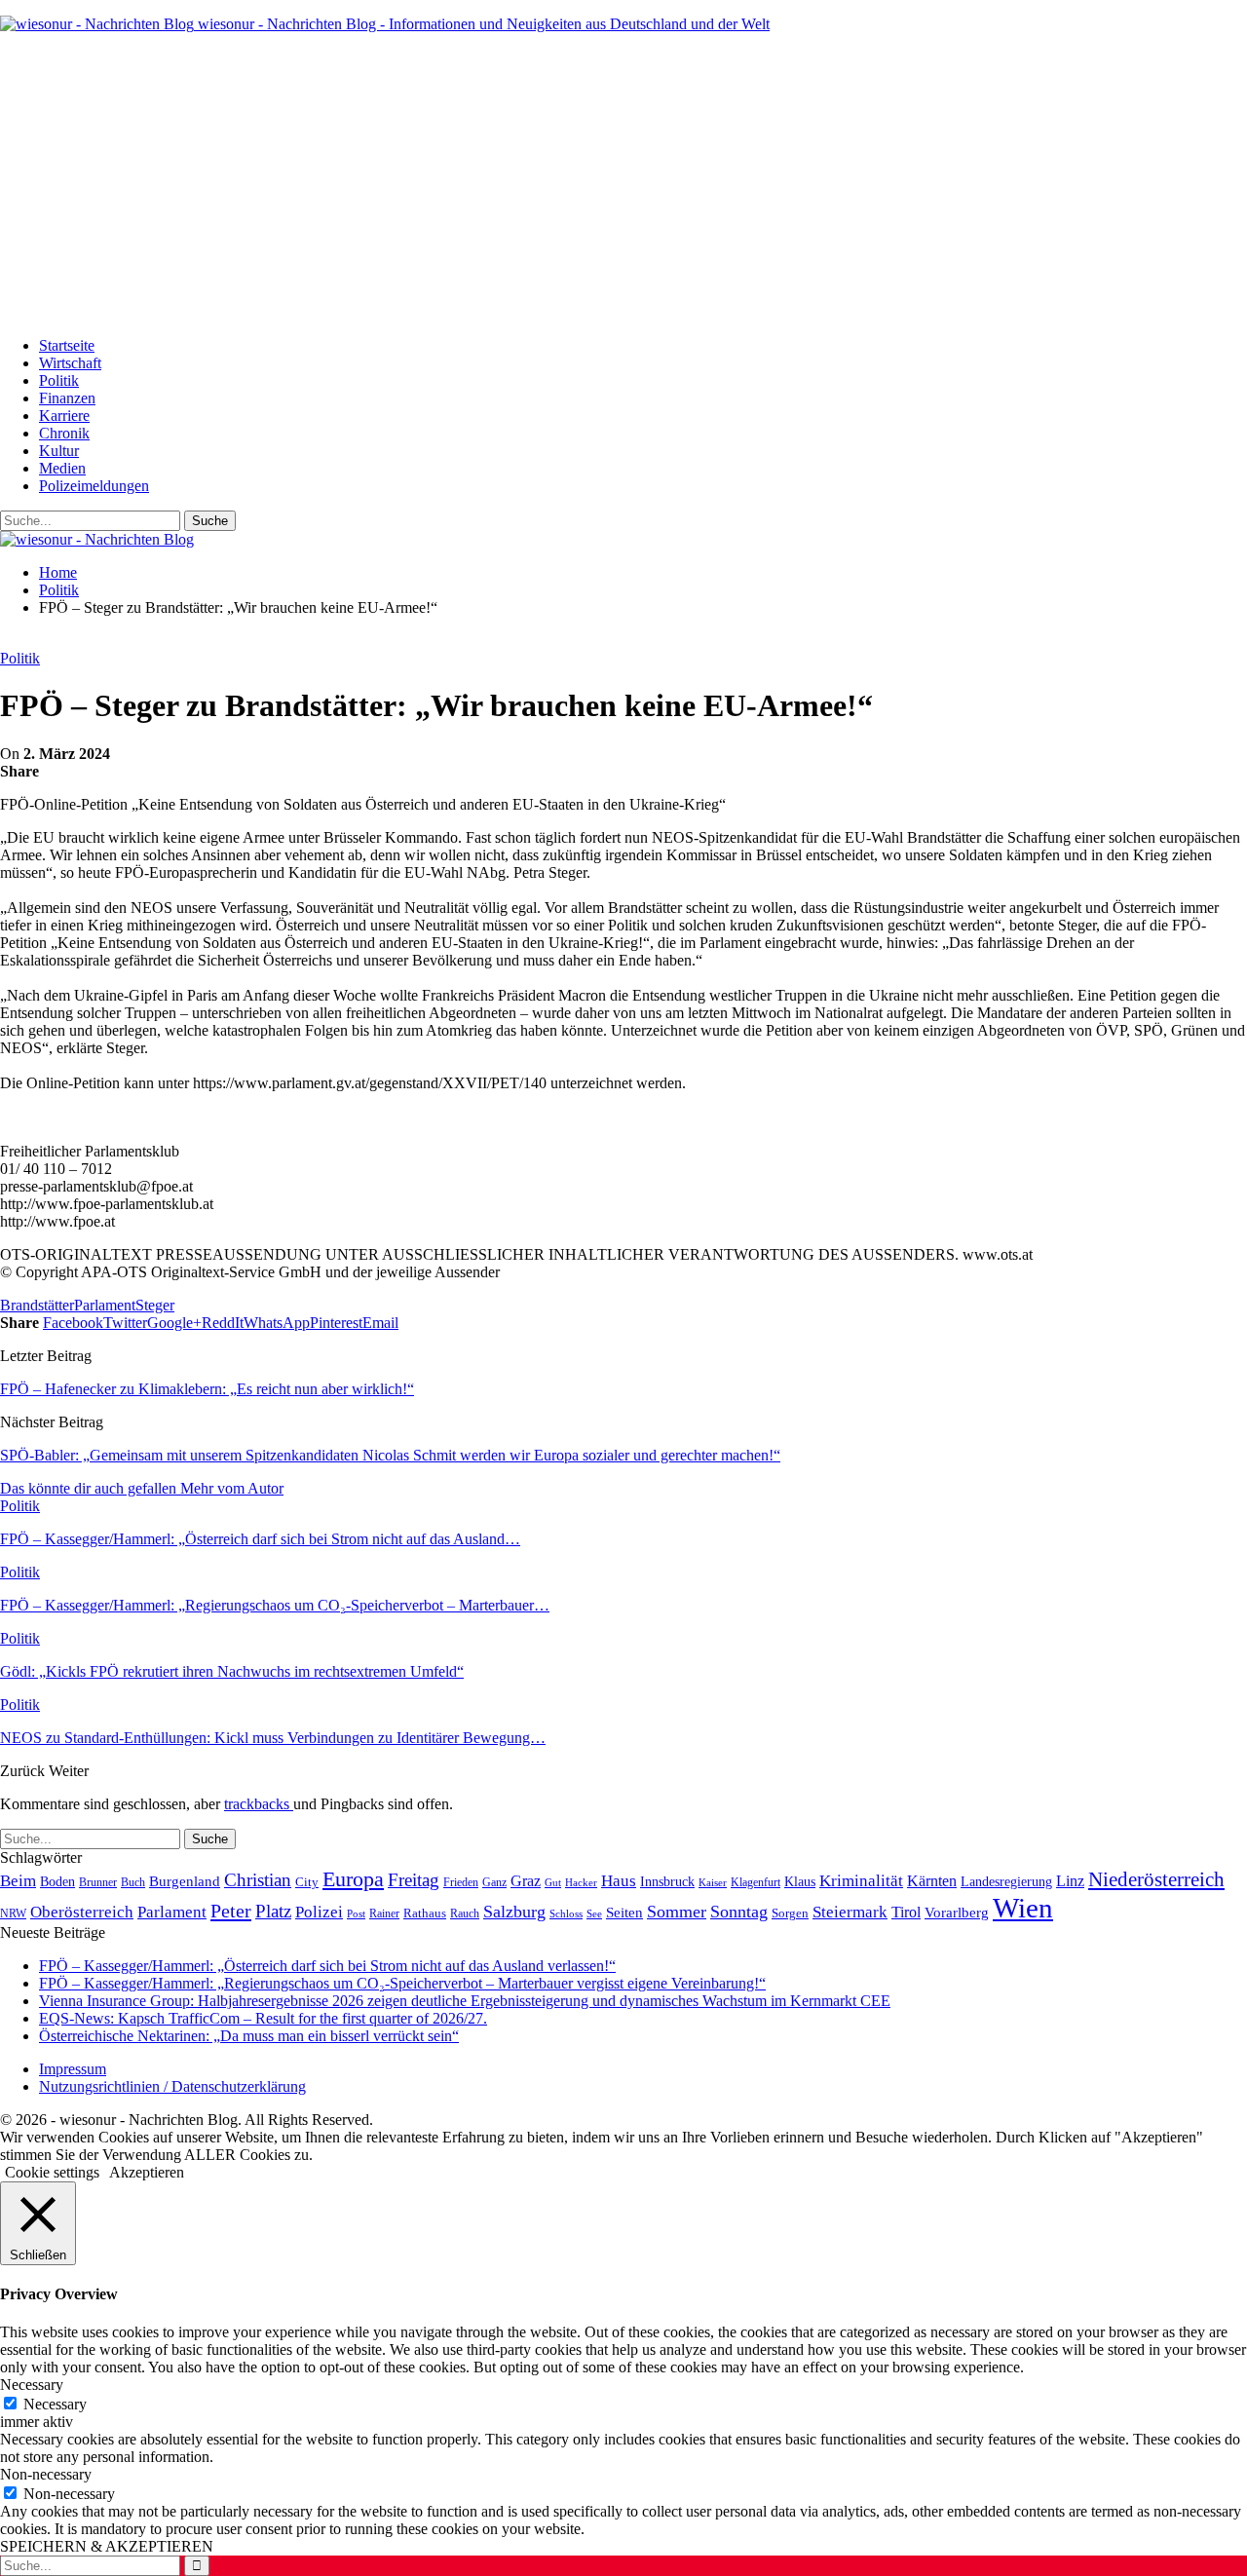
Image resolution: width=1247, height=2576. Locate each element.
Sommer (677, 1912)
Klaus (800, 1881)
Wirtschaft (70, 363)
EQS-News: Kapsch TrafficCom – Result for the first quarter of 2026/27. (263, 2018)
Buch (133, 1882)
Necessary (55, 2404)
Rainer (384, 1914)
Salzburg (514, 1912)
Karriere (64, 416)
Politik (59, 380)
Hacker (581, 1882)
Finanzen (67, 398)
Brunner (98, 1882)
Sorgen (790, 1913)
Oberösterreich (82, 1912)
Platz (273, 1911)
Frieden (461, 1882)
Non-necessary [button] (46, 2474)
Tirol (906, 1913)
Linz (1070, 1881)
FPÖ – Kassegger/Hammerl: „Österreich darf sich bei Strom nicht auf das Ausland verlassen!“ (327, 1966)
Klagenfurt (756, 1882)
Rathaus (425, 1913)
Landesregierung (1006, 1882)
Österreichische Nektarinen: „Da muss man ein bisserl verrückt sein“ (249, 2036)
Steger (155, 1305)
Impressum (73, 2069)
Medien (62, 468)
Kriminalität (861, 1881)
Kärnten (932, 1881)
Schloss (566, 1913)
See (594, 1913)
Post (356, 1913)
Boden (57, 1882)
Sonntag (739, 1912)
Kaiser (713, 1883)
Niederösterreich (1156, 1879)
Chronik (64, 433)
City (307, 1882)
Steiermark (850, 1912)
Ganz (494, 1882)
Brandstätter (37, 1305)
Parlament (105, 1305)
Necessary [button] (32, 2385)
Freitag (414, 1880)
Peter (231, 1911)
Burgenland (185, 1881)
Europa (353, 1879)
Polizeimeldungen (94, 486)
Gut (553, 1882)
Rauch (465, 1913)
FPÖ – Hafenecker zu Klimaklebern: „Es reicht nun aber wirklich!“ (207, 1389)
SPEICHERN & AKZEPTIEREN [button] (107, 2546)
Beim (18, 1880)
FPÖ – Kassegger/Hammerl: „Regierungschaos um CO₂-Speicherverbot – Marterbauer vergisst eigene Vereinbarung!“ (402, 1983)
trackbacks (259, 1804)
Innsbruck (667, 1881)
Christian (258, 1880)
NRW (13, 1913)
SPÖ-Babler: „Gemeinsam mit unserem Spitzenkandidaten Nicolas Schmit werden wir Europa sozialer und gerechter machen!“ (390, 1455)
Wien (1023, 1908)
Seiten (624, 1912)
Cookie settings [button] (52, 2172)
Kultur (59, 451)
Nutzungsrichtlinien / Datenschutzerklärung (172, 2086)
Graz (526, 1881)
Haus (619, 1881)
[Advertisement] (623, 185)
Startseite (67, 345)
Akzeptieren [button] (147, 2172)
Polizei (319, 1912)
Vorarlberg (957, 1913)
